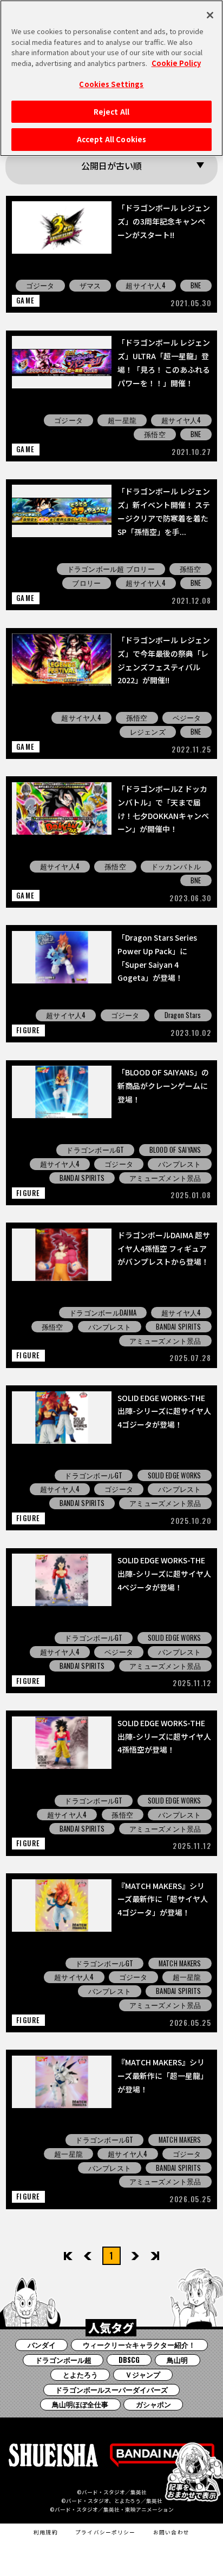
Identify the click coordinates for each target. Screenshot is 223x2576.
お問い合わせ (171, 2532)
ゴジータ (40, 285)
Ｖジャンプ (143, 2374)
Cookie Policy (176, 63)
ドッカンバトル (176, 866)
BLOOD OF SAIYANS (175, 1150)
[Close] (210, 15)
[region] (111, 78)
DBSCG (129, 2360)
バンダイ (42, 2345)
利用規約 (46, 2532)
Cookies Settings (111, 84)
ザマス (90, 285)
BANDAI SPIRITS (82, 1178)
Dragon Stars (183, 1015)
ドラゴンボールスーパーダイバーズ (111, 2390)
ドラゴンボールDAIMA (103, 1313)
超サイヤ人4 (146, 285)
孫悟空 (155, 434)
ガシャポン (153, 2404)
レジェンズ (148, 732)
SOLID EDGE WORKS (175, 1475)
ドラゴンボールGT (95, 1150)
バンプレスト (180, 1164)
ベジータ (187, 718)
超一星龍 (122, 420)
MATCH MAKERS (180, 1963)
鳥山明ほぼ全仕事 (80, 2404)
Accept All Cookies (111, 139)
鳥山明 (177, 2360)
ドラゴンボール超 (63, 2360)
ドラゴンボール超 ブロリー (111, 569)
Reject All (111, 112)
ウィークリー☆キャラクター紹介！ (139, 2345)
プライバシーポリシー (106, 2532)
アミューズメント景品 (165, 1178)
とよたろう (80, 2374)
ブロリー (86, 583)
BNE (196, 285)
